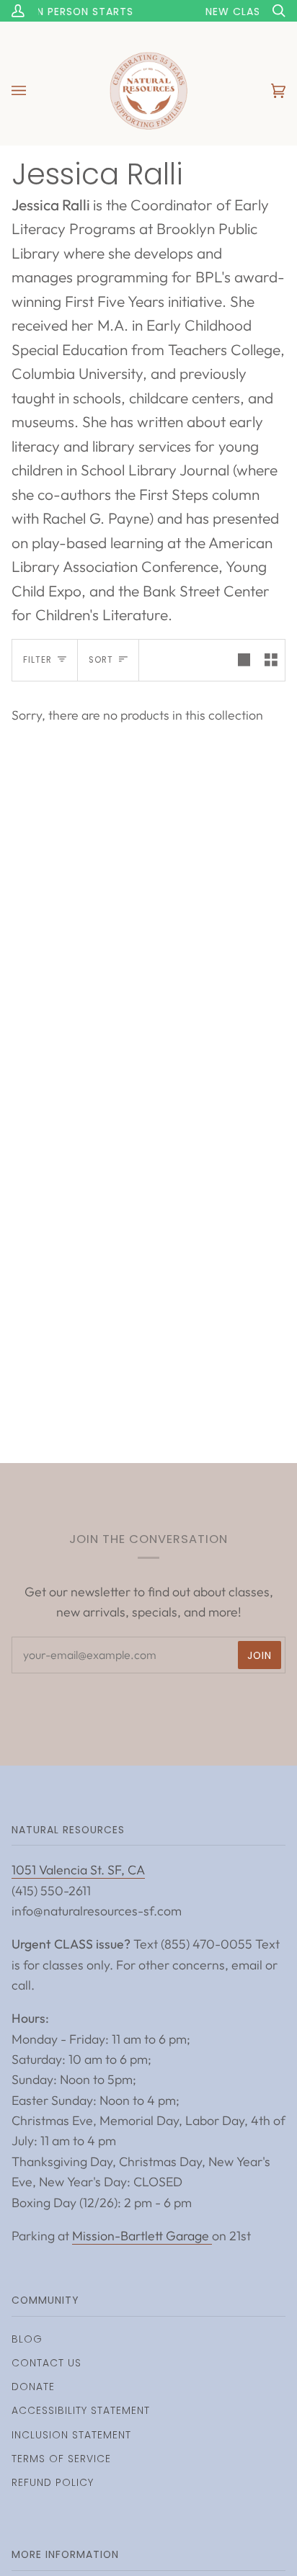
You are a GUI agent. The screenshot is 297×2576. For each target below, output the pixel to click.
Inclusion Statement (71, 2435)
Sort (101, 660)
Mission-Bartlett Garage (142, 2236)
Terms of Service (61, 2459)
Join (260, 1655)
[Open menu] (33, 91)
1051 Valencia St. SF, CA (78, 1870)
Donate (33, 2387)
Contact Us (46, 2363)
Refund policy (53, 2482)
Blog (27, 2339)
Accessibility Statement (81, 2410)
